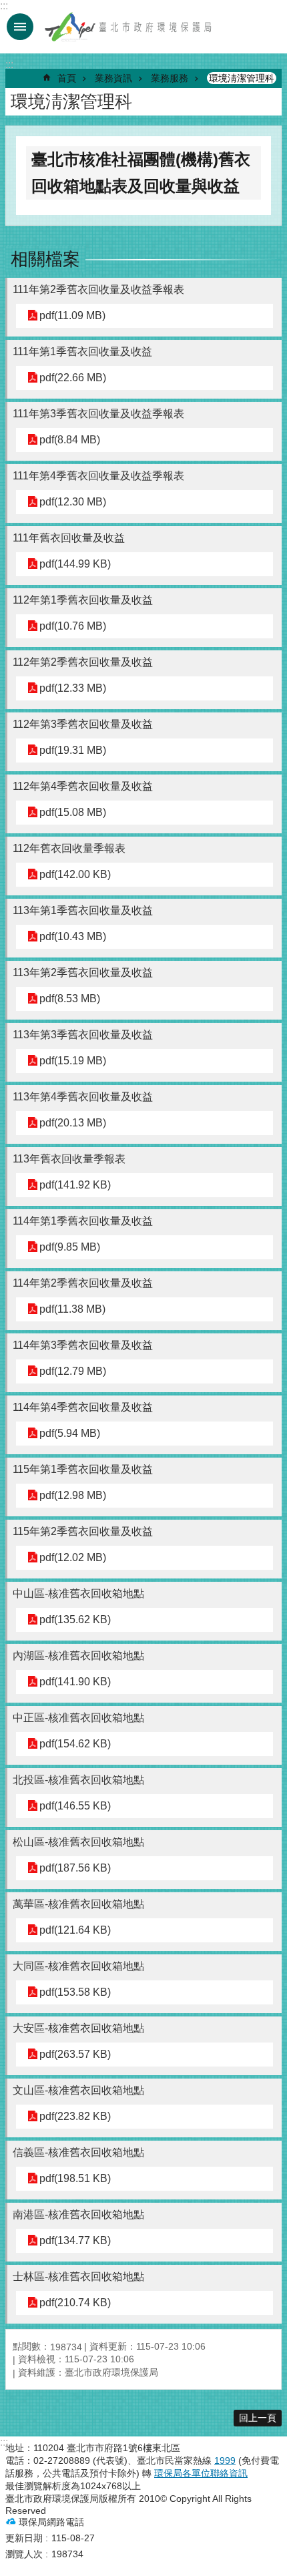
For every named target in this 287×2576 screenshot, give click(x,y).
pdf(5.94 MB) (70, 1433)
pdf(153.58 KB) (75, 1992)
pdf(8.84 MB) (70, 440)
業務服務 (170, 78)
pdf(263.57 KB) (75, 2054)
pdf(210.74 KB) (75, 2303)
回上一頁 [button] (258, 2418)
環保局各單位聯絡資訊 (201, 2473)
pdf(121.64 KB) (75, 1930)
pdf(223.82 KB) (75, 2116)
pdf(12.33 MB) (73, 688)
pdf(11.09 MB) (72, 315)
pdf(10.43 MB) (73, 936)
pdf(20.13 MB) (73, 1123)
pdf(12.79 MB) (73, 1371)
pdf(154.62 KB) (75, 1744)
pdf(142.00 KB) (75, 874)
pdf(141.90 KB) (75, 1682)
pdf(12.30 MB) (73, 502)
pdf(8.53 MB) (70, 999)
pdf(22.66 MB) (73, 378)
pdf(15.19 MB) (73, 1061)
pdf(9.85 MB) (70, 1247)
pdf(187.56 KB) (75, 1868)
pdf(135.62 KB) (75, 1620)
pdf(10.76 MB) (73, 626)
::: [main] (9, 64)
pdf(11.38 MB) (72, 1309)
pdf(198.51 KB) (75, 2178)
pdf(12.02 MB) (73, 1557)
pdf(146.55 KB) (75, 1806)
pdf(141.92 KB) (75, 1185)
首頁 (67, 78)
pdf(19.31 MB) (73, 750)
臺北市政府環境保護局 (129, 27)
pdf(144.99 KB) (75, 564)
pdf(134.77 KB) (75, 2240)
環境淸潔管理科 (242, 78)
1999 (225, 2460)
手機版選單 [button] (20, 27)
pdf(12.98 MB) (73, 1495)
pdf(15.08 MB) (73, 812)
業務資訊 (113, 78)
